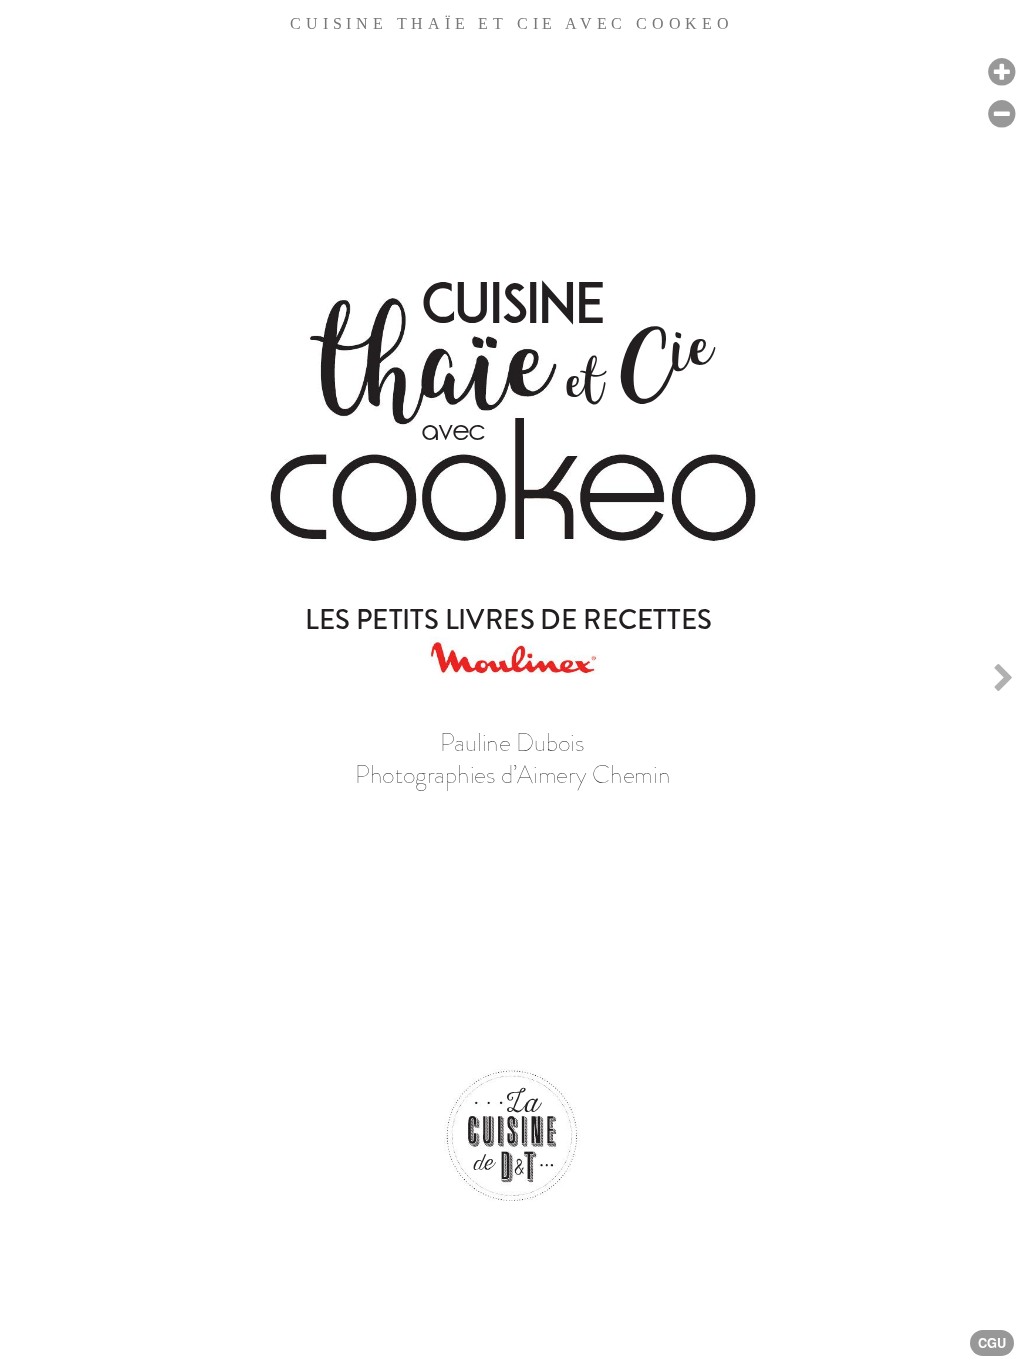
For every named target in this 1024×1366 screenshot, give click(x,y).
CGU (992, 1343)
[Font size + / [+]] (1001, 72)
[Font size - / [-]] (1001, 114)
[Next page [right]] (1003, 683)
